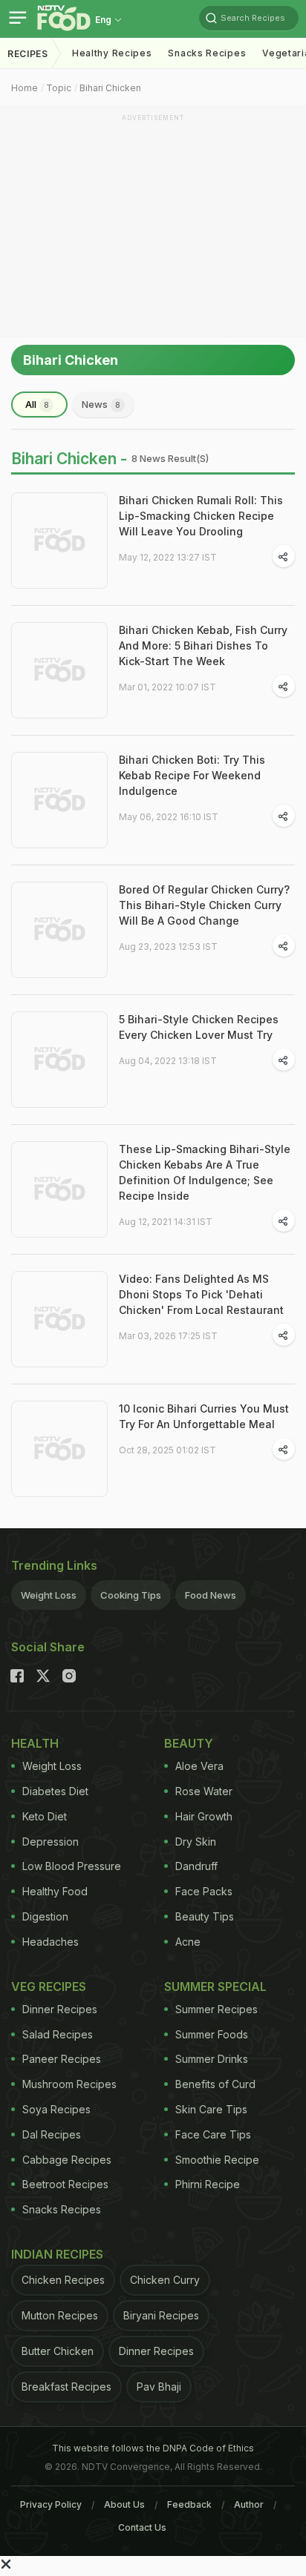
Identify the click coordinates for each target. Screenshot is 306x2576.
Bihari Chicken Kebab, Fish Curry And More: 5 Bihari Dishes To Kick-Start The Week (203, 645)
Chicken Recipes (63, 2280)
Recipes (28, 54)
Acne (188, 1942)
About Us (124, 2504)
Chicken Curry (165, 2280)
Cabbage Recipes (67, 2160)
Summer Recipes (217, 2009)
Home (25, 88)
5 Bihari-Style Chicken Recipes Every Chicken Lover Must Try (199, 1027)
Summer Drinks (212, 2059)
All (37, 404)
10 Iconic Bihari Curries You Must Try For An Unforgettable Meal (204, 1416)
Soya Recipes (56, 2109)
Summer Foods (212, 2034)
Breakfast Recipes (66, 2387)
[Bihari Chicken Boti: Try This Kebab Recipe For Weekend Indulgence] (59, 800)
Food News (211, 1595)
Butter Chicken (58, 2351)
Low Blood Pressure (72, 1866)
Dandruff (196, 1866)
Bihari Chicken (110, 88)
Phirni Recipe (208, 2184)
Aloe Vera (199, 1766)
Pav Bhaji (159, 2387)
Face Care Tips (213, 2134)
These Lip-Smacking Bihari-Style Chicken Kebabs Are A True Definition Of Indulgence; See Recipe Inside (205, 1172)
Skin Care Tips (211, 2109)
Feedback (189, 2504)
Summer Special (215, 1987)
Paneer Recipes (62, 2059)
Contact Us (142, 2527)
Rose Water (204, 1791)
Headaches (51, 1942)
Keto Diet (45, 1816)
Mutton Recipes (60, 2315)
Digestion (45, 1916)
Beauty (189, 1743)
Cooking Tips (131, 1595)
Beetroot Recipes (65, 2184)
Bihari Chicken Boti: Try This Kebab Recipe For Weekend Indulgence (192, 775)
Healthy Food (55, 1891)
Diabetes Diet (55, 1791)
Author (249, 2504)
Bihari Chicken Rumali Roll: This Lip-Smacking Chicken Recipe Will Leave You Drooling (201, 516)
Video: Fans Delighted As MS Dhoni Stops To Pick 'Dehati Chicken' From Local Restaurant (201, 1294)
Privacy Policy (51, 2504)
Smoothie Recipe (217, 2160)
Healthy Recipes (112, 53)
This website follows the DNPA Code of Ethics (153, 2448)
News (101, 404)
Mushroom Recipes (69, 2084)
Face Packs (204, 1891)
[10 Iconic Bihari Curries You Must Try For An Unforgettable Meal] (59, 1449)
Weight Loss (49, 1595)
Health (35, 1743)
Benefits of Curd (215, 2084)
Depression (51, 1842)
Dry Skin (196, 1842)
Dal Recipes (52, 2134)
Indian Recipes (57, 2254)
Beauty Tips (205, 1916)
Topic (59, 88)
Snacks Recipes (207, 53)
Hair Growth (204, 1816)
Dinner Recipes (60, 2009)
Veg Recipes (49, 1987)
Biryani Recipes (161, 2315)
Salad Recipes (58, 2034)
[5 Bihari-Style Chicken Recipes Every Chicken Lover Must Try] (59, 1060)
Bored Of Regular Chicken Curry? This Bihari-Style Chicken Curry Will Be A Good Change (204, 905)
